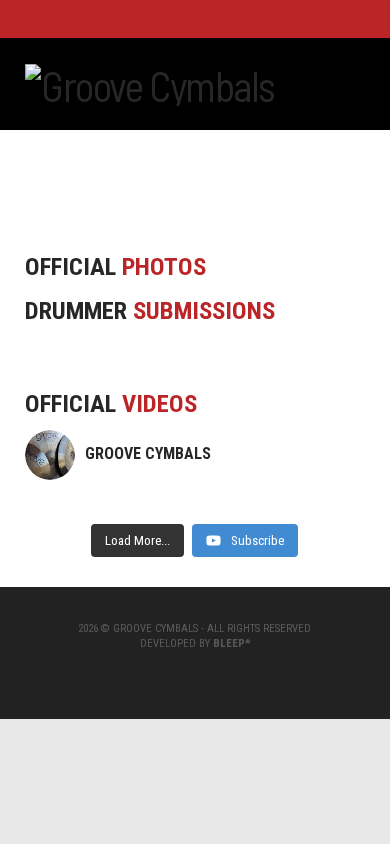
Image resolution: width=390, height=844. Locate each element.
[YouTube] (194, 17)
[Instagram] (218, 17)
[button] (357, 82)
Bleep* (231, 643)
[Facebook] (171, 17)
